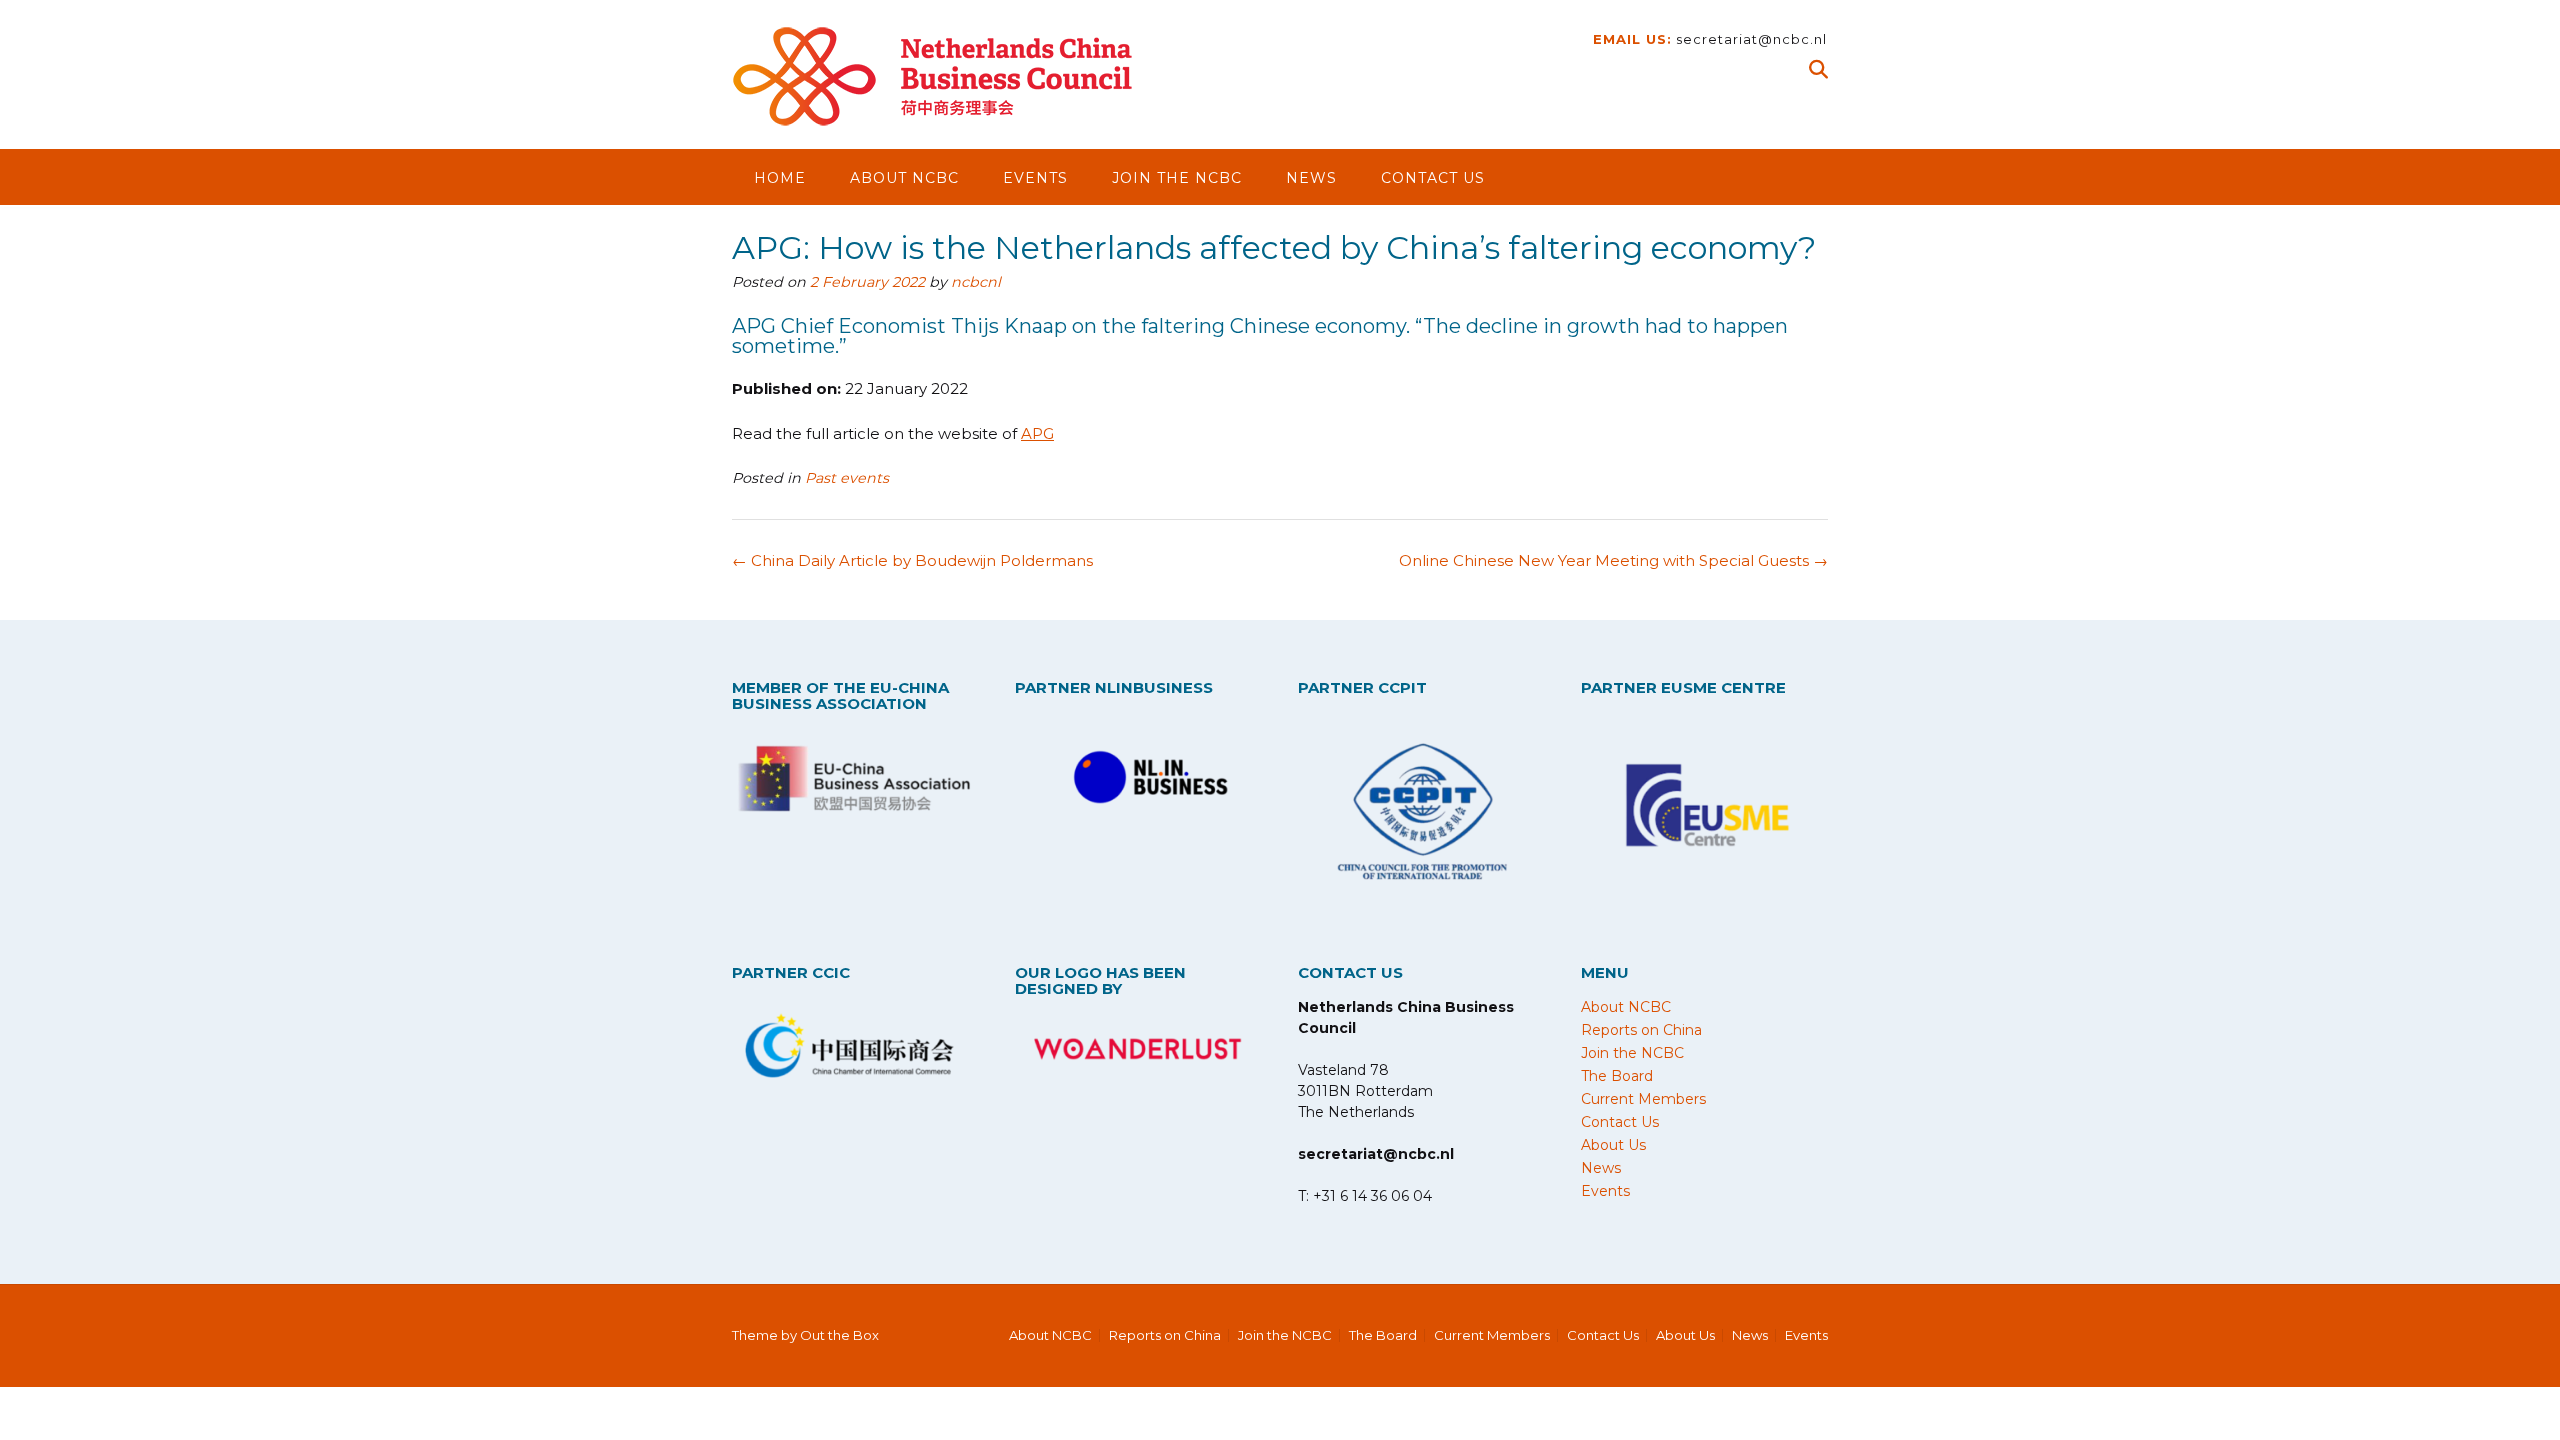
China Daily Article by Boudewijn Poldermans (912, 560)
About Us (1613, 1145)
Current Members (1643, 1099)
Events (1035, 178)
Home (780, 178)
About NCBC (904, 178)
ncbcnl (976, 282)
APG (1037, 433)
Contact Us (1433, 178)
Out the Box (839, 1335)
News (1311, 178)
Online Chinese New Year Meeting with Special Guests (1613, 560)
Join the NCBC (1177, 178)
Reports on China (1641, 1030)
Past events (847, 478)
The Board (1617, 1076)
